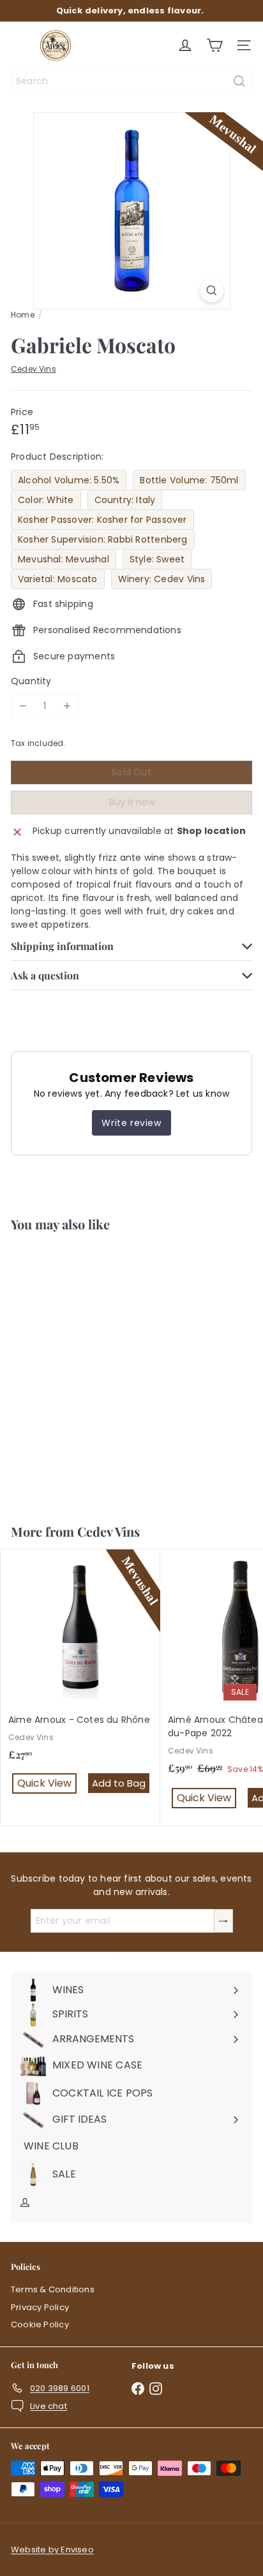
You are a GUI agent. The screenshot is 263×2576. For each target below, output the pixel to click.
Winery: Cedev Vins (162, 579)
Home (23, 315)
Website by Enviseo (52, 2550)
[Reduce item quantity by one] (23, 706)
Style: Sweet (157, 559)
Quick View (83, 1478)
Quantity (31, 681)
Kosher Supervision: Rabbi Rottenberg (103, 539)
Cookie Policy (40, 2324)
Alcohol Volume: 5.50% (69, 480)
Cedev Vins (109, 1531)
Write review (131, 1123)
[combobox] (131, 81)
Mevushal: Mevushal (64, 559)
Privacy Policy (40, 2307)
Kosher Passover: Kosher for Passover (102, 520)
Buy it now (132, 802)
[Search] (239, 81)
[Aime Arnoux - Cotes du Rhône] (80, 1681)
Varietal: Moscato (58, 579)
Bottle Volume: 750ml (189, 480)
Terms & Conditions (53, 2289)
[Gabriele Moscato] (80, 1370)
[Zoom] (212, 290)
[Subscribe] (223, 1921)
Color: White (46, 500)
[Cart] (214, 45)
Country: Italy (125, 500)
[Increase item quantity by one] (67, 706)
